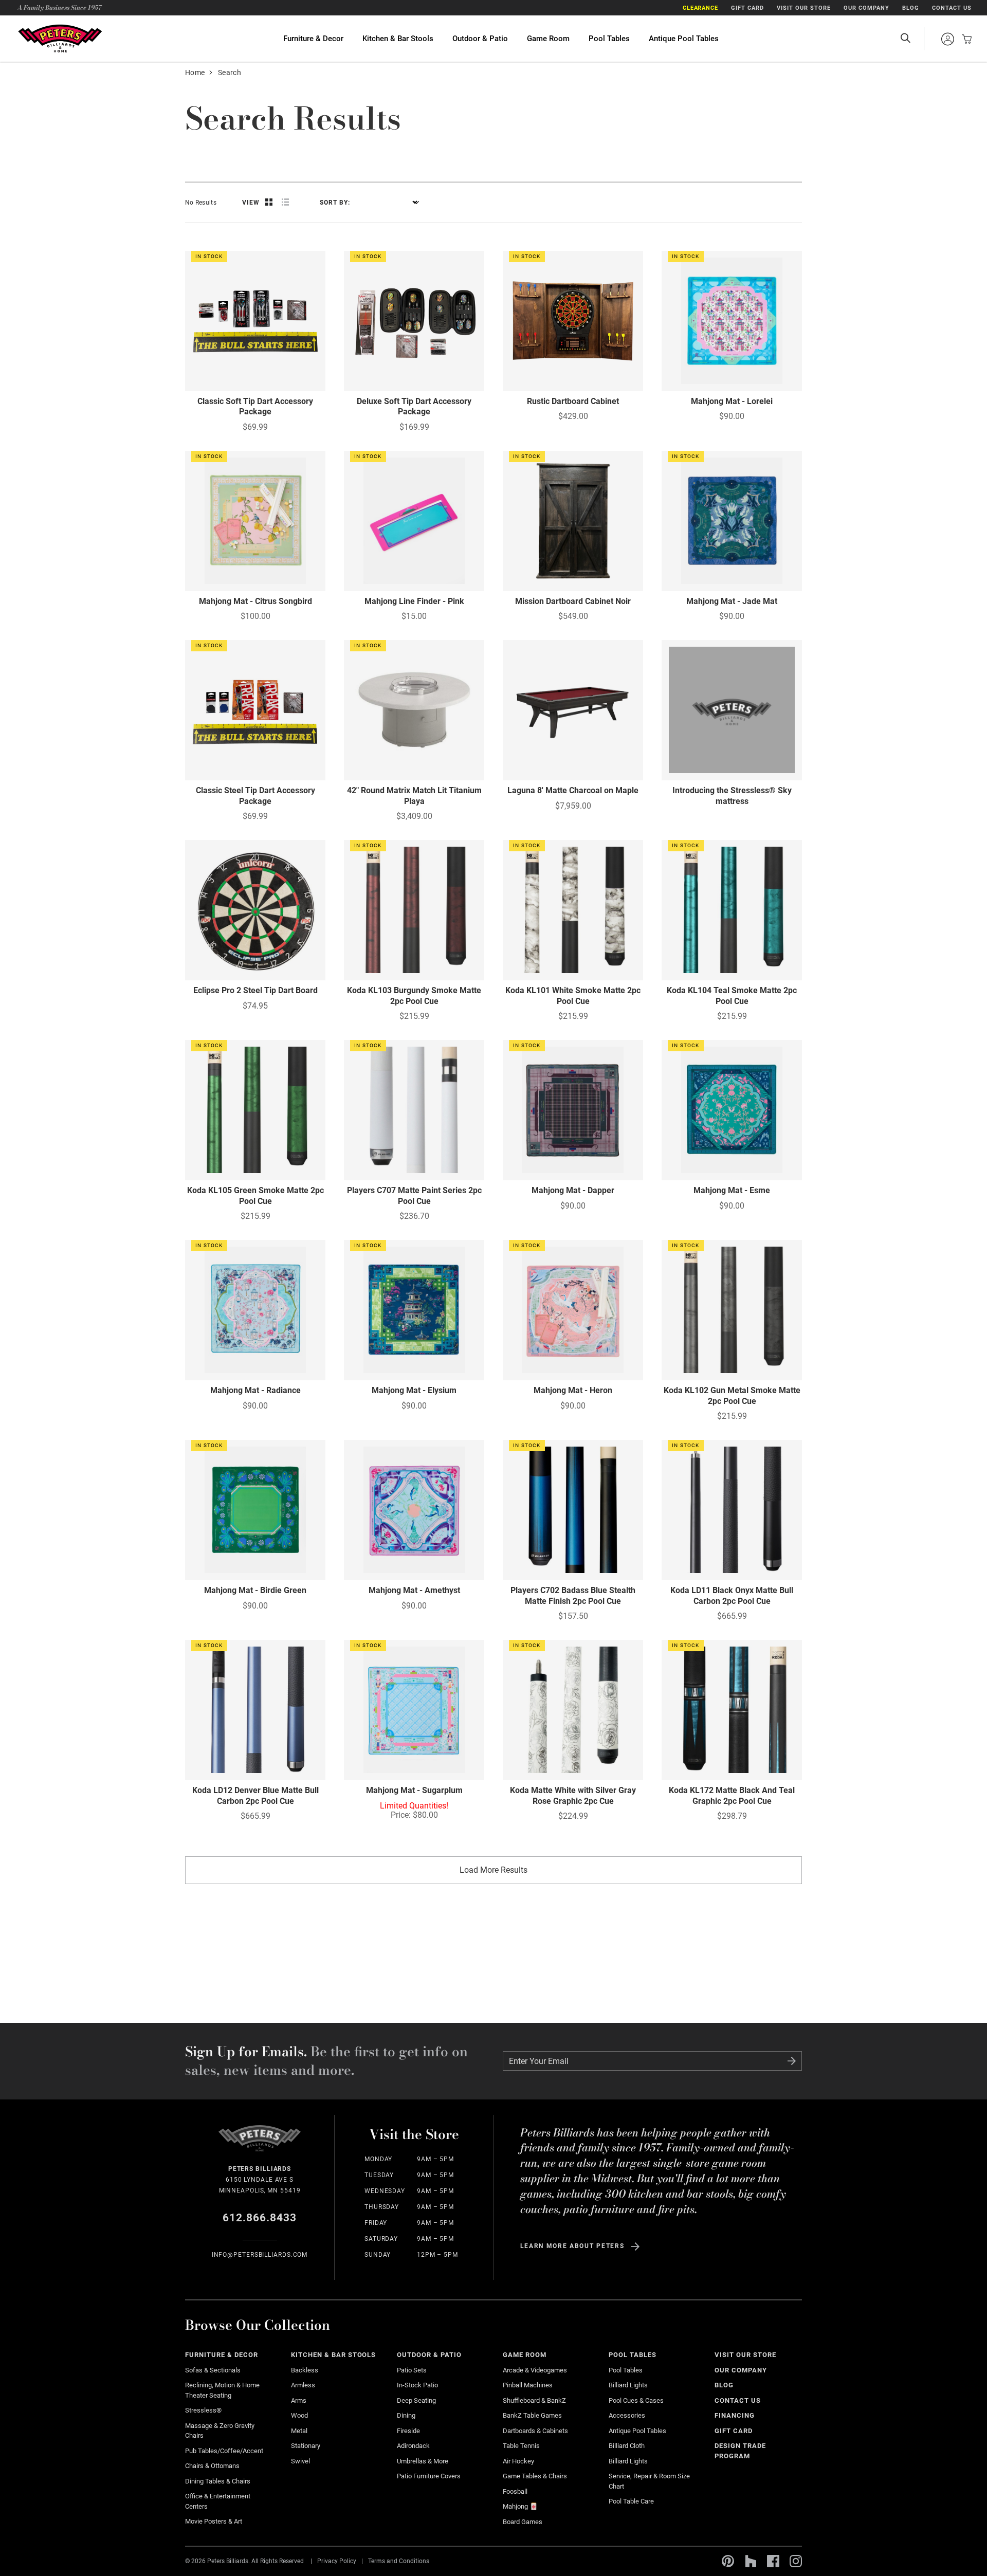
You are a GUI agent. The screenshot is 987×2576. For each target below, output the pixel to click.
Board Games (523, 2522)
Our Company (866, 8)
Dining (406, 2415)
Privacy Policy (337, 2561)
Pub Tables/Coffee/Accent (224, 2451)
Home (195, 72)
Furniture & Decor (313, 39)
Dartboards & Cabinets (535, 2431)
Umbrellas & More (423, 2461)
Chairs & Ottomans (212, 2466)
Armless (303, 2385)
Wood (299, 2415)
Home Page (60, 38)
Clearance (701, 8)
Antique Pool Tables (684, 39)
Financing (735, 2415)
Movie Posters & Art (214, 2521)
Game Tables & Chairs (535, 2476)
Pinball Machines (528, 2385)
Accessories (627, 2415)
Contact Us (952, 8)
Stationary (306, 2446)
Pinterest (728, 2561)
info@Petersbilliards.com (260, 2255)
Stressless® (203, 2410)
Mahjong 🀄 (520, 2506)
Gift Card (747, 8)
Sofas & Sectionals (213, 2370)
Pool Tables (609, 39)
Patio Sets (412, 2370)
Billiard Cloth (627, 2446)
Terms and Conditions (399, 2561)
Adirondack (413, 2446)
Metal (299, 2431)
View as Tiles (269, 202)
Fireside (408, 2431)
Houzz (751, 2561)
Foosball (515, 2491)
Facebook (773, 2561)
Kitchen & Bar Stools (398, 39)
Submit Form (792, 2061)
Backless (305, 2370)
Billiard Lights (628, 2385)
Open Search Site (905, 39)
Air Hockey (518, 2461)
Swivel (300, 2461)
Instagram (796, 2561)
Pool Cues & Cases (636, 2400)
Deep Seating (416, 2400)
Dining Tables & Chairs (218, 2481)
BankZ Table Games (532, 2415)
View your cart (964, 39)
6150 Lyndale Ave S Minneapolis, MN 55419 (260, 2180)
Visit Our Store (804, 8)
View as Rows (285, 202)
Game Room (548, 39)
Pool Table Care (631, 2501)
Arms (299, 2400)
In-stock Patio (417, 2385)
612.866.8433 (260, 2218)
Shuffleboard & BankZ (534, 2400)
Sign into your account (947, 39)
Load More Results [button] (493, 1870)
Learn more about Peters (572, 2246)
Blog (911, 8)
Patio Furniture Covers (429, 2476)
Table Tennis (521, 2446)
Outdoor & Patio (480, 39)
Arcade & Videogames (535, 2370)
